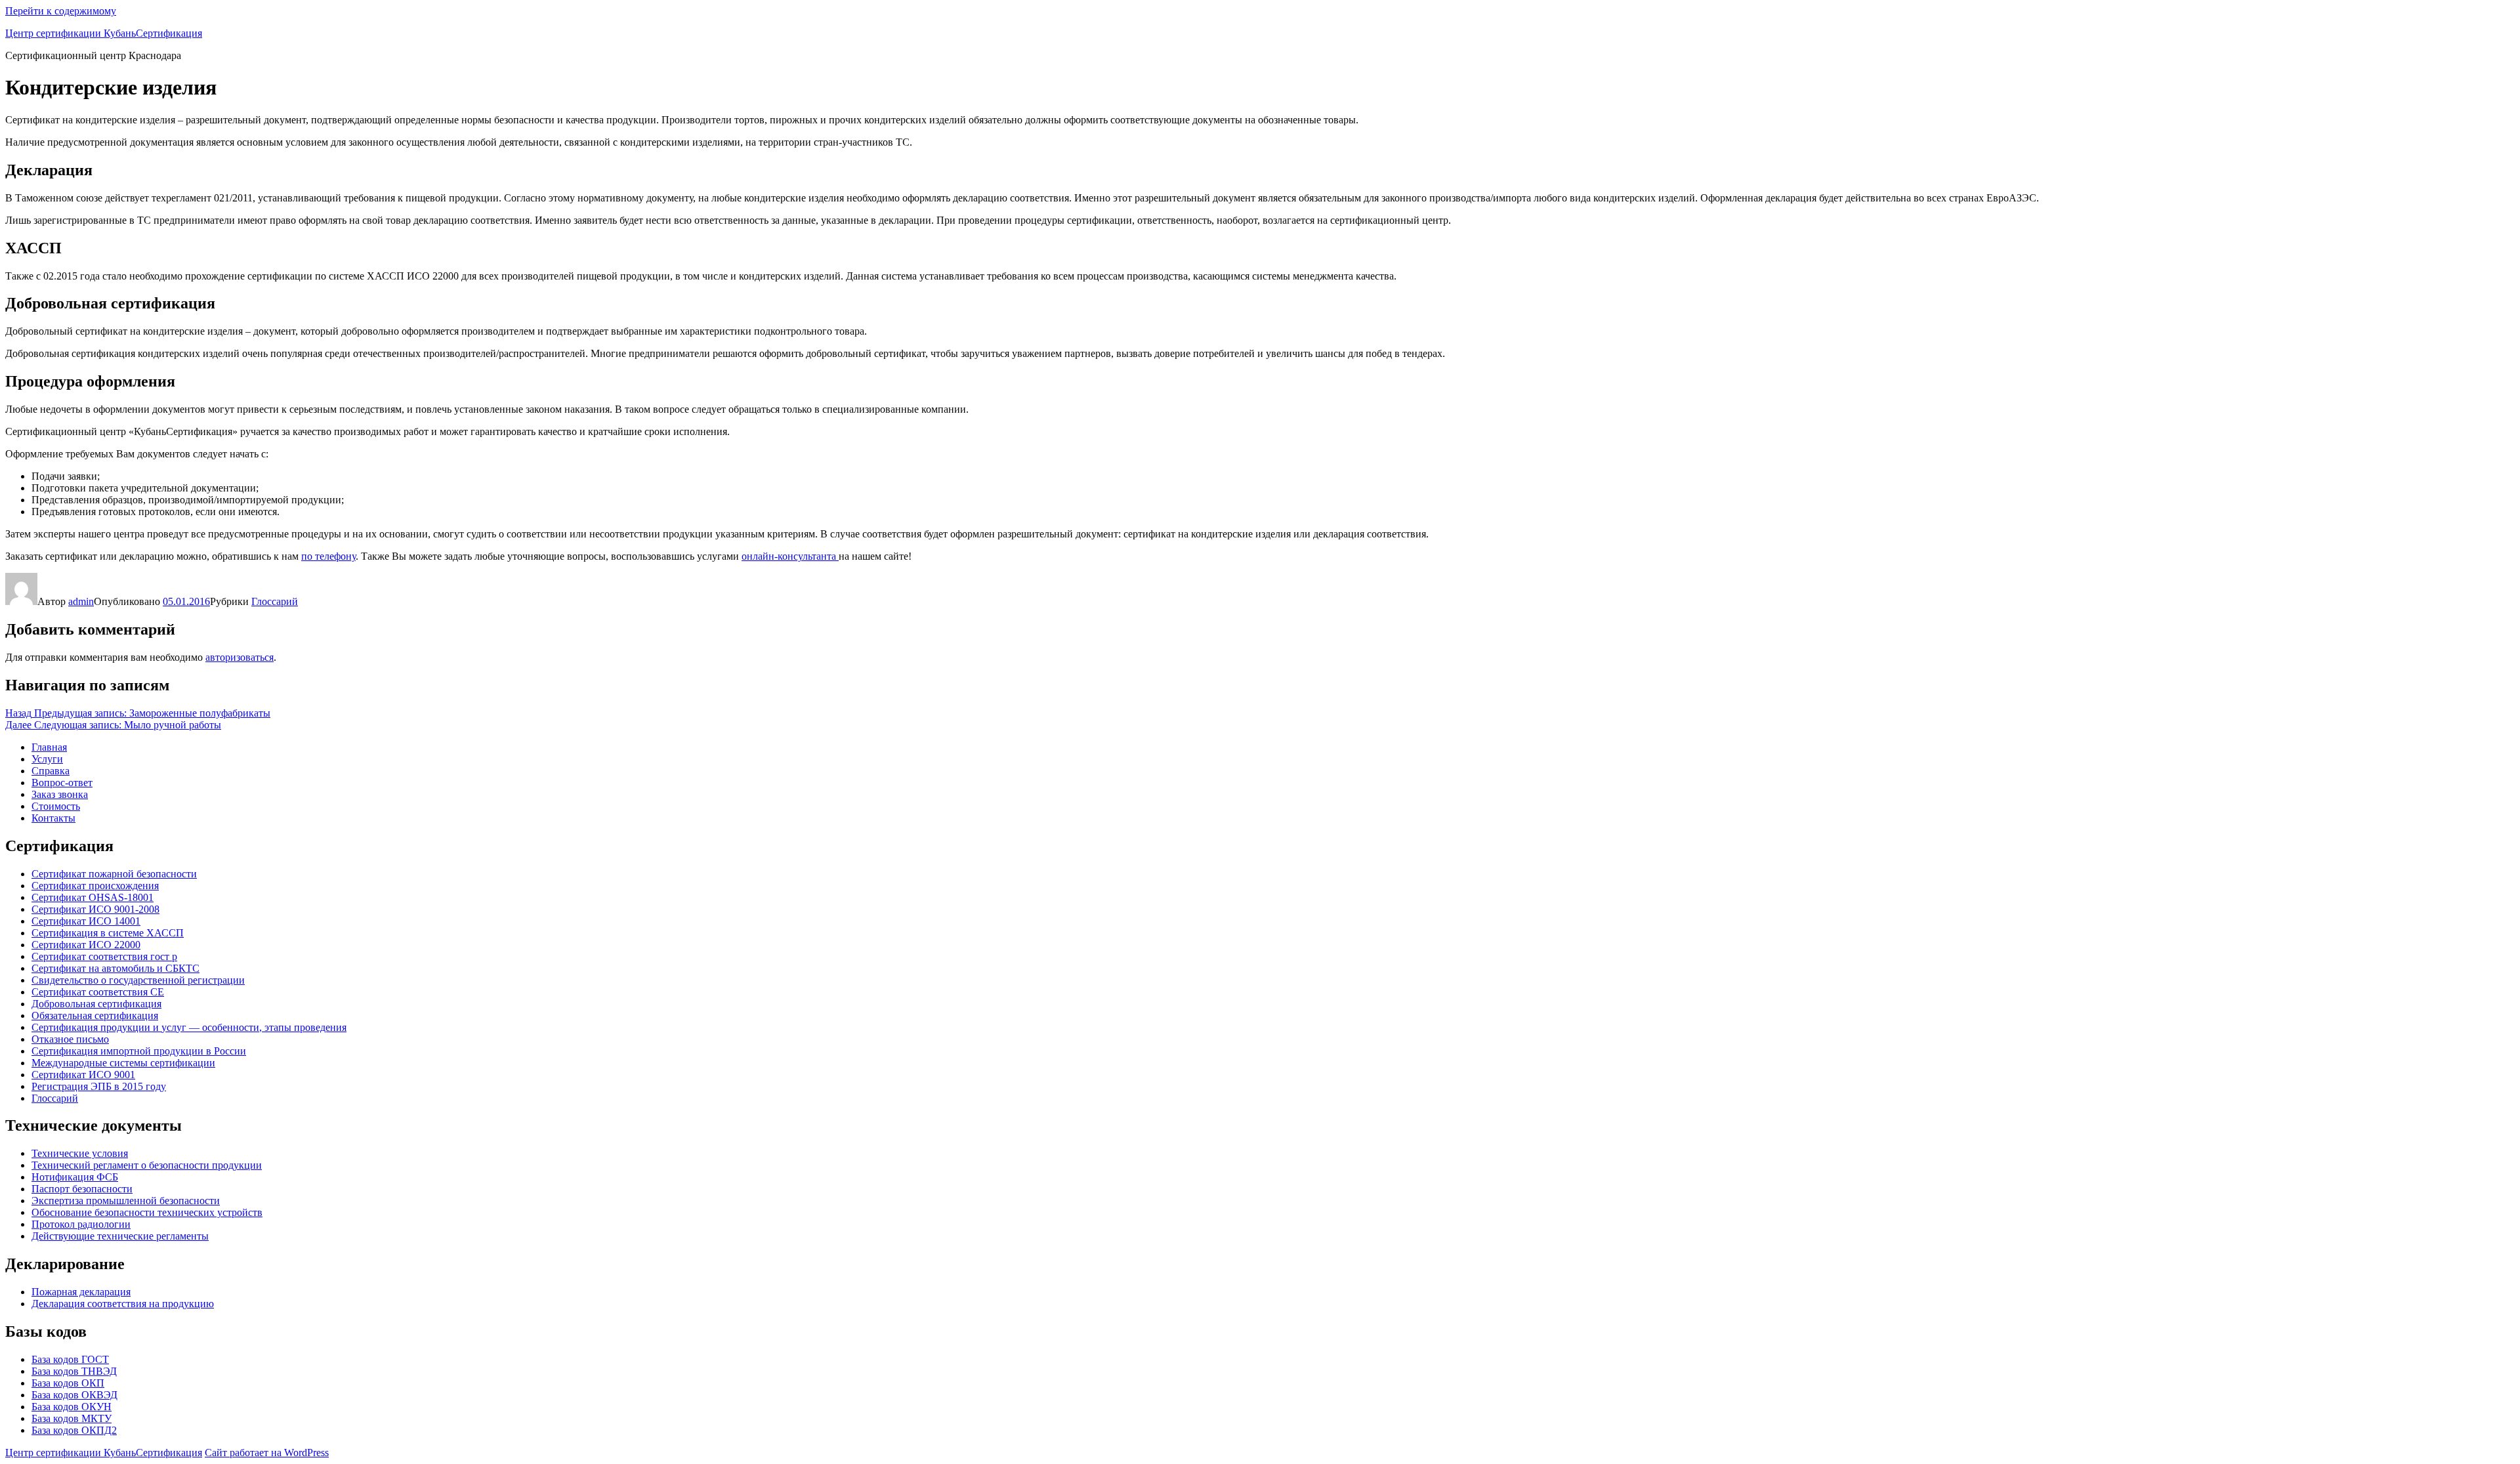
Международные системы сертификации (123, 1063)
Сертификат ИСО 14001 (86, 921)
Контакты (53, 818)
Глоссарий (275, 601)
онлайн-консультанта (790, 556)
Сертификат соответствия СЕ (98, 992)
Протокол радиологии (81, 1224)
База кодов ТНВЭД (74, 1371)
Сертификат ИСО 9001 (83, 1075)
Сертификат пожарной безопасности (114, 874)
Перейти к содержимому (61, 11)
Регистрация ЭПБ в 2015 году (99, 1086)
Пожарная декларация (81, 1292)
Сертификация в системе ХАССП (108, 933)
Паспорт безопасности (82, 1189)
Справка (51, 771)
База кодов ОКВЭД (74, 1395)
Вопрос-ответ (62, 783)
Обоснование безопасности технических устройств (147, 1212)
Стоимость (56, 806)
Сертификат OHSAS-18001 (93, 897)
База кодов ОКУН (72, 1407)
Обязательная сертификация (95, 1015)
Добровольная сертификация (96, 1004)
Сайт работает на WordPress (267, 1453)
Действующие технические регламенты (120, 1236)
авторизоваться (240, 657)
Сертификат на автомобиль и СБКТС (115, 968)
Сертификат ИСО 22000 (86, 945)
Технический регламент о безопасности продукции (147, 1165)
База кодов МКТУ (72, 1418)
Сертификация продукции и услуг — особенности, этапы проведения (189, 1027)
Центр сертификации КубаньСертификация (104, 33)
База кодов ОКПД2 (74, 1430)
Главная (49, 747)
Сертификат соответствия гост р (104, 956)
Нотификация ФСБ (75, 1177)
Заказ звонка (60, 794)
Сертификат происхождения (95, 886)
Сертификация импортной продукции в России (139, 1051)
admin (81, 601)
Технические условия (80, 1153)
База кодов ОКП (68, 1383)
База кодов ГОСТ (70, 1359)
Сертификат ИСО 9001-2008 (95, 909)
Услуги (47, 759)
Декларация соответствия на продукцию (123, 1304)
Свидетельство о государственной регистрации (138, 980)
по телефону (328, 556)
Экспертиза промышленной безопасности (126, 1201)
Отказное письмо (70, 1039)
